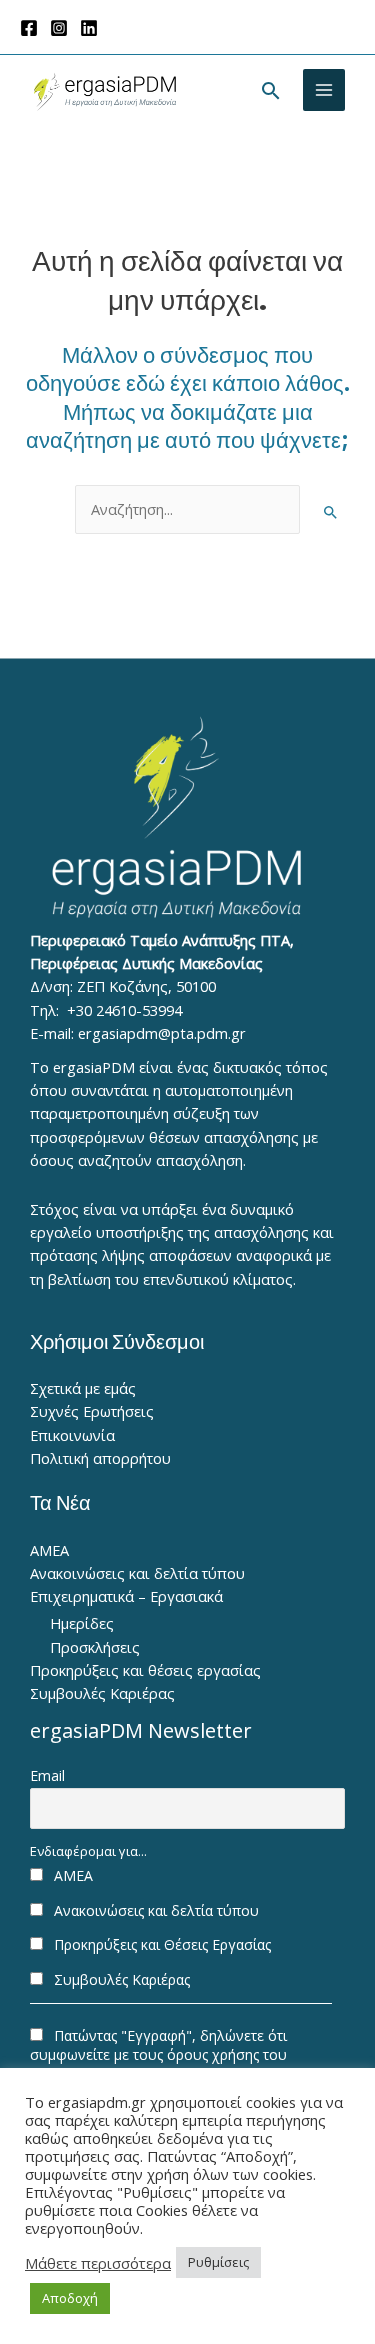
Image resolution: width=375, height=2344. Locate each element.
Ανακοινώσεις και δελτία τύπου (137, 1573)
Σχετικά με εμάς (83, 1388)
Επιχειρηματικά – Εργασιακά (126, 1596)
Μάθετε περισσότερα (98, 2263)
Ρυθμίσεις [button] (218, 2262)
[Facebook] (29, 28)
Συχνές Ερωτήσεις (92, 1411)
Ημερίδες (82, 1623)
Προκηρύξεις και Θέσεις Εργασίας (160, 1944)
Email (47, 1775)
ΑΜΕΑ (49, 1550)
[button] (271, 90)
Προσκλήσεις (95, 1647)
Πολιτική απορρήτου (100, 1458)
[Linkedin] (89, 28)
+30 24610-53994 (124, 1010)
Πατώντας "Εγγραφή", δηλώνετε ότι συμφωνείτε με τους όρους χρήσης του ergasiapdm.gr (158, 2054)
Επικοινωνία (72, 1435)
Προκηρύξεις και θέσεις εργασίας (145, 1670)
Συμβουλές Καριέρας (102, 1693)
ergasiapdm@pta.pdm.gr (162, 1033)
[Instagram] (59, 28)
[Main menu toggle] (324, 90)
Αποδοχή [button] (70, 2298)
